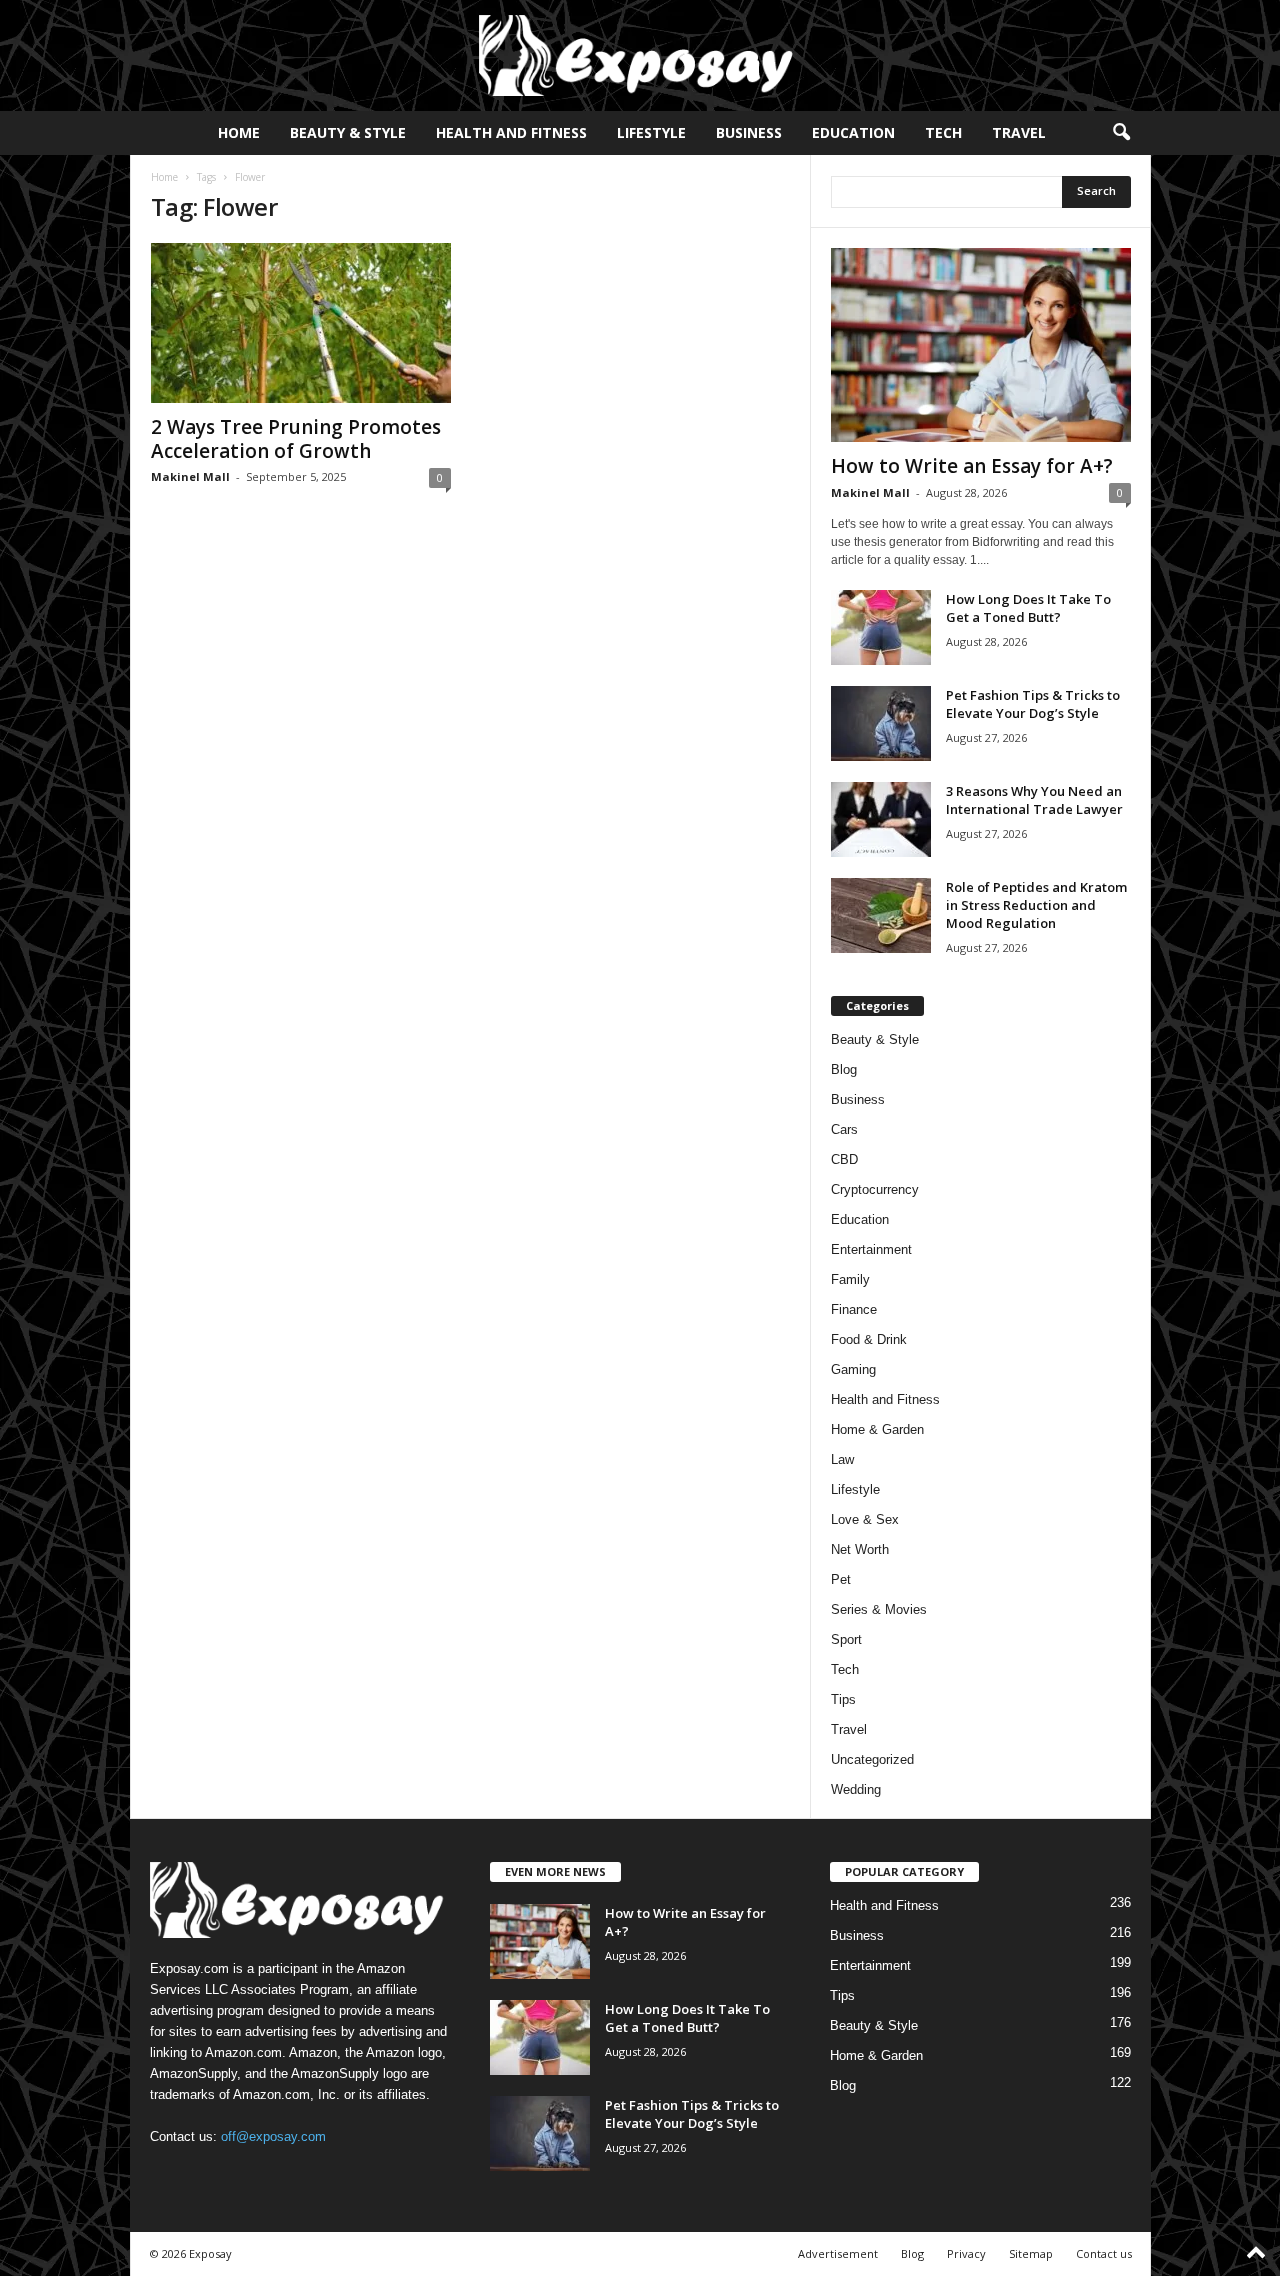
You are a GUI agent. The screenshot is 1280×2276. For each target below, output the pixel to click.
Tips (843, 1699)
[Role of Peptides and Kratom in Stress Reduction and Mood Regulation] (881, 915)
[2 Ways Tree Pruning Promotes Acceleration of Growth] (301, 323)
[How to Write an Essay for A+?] (981, 345)
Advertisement (838, 2253)
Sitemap (1031, 2253)
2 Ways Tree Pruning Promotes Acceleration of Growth (296, 439)
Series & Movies (879, 1609)
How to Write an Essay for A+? (972, 466)
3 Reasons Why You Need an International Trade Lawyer (1034, 800)
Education (853, 132)
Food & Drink (869, 1339)
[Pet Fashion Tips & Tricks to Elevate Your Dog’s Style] (881, 723)
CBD (844, 1159)
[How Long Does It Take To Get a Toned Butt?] (881, 627)
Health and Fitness (511, 132)
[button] (1121, 133)
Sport (846, 1639)
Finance (854, 1309)
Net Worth (860, 1549)
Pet (841, 1579)
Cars (844, 1129)
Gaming (853, 1369)
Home (239, 132)
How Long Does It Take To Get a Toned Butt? (1028, 608)
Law (842, 1459)
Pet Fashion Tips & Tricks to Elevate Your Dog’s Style (1033, 704)
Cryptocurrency (875, 1189)
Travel (1019, 132)
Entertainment (871, 1249)
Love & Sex (865, 1519)
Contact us (1104, 2253)
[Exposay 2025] (640, 55)
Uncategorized (872, 1759)
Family (850, 1279)
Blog (844, 1069)
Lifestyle (651, 132)
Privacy (966, 2253)
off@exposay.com (273, 2136)
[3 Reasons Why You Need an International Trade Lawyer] (881, 819)
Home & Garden (877, 1429)
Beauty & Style (348, 132)
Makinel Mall (190, 476)
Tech (943, 132)
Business (749, 132)
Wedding (856, 1789)
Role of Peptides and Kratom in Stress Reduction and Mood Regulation (1036, 905)
